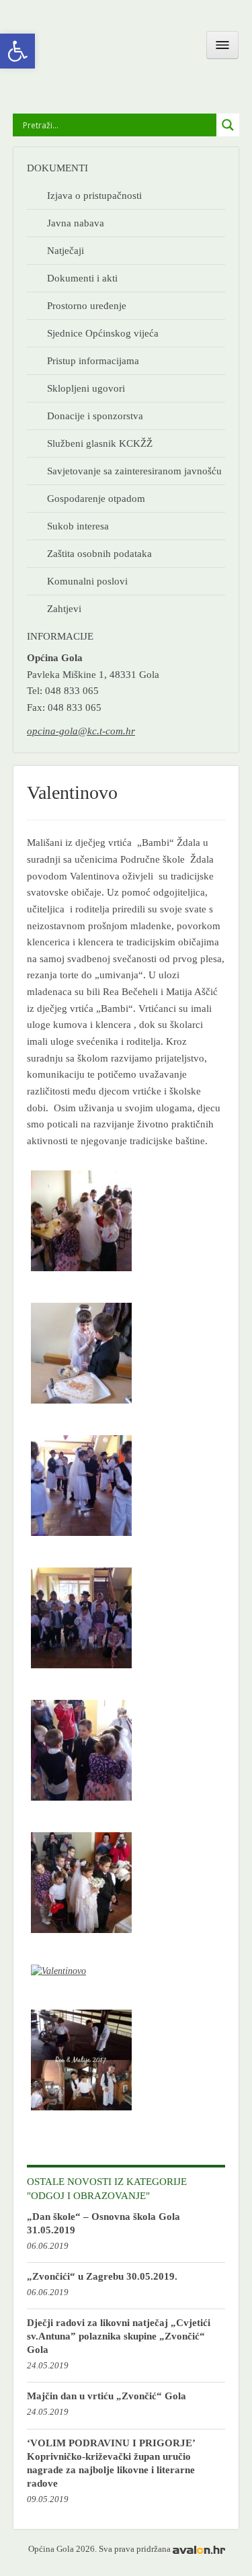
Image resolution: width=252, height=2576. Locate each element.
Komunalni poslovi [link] (87, 581)
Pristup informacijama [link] (93, 360)
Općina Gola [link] (89, 51)
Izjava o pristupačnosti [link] (94, 195)
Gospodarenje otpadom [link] (96, 498)
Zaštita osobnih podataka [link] (99, 553)
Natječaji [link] (66, 250)
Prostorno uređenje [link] (87, 305)
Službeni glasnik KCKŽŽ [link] (100, 443)
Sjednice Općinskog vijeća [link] (103, 333)
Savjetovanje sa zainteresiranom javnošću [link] (134, 471)
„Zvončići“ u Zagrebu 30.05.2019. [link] (102, 2276)
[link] (17, 51)
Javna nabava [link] (76, 223)
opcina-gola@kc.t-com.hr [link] (81, 731)
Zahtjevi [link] (64, 608)
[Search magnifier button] (228, 125)
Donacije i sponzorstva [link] (95, 416)
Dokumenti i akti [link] (82, 278)
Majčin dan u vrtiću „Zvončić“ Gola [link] (107, 2396)
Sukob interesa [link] (78, 526)
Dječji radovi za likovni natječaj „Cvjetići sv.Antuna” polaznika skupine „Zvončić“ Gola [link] (119, 2336)
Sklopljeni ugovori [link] (86, 388)
